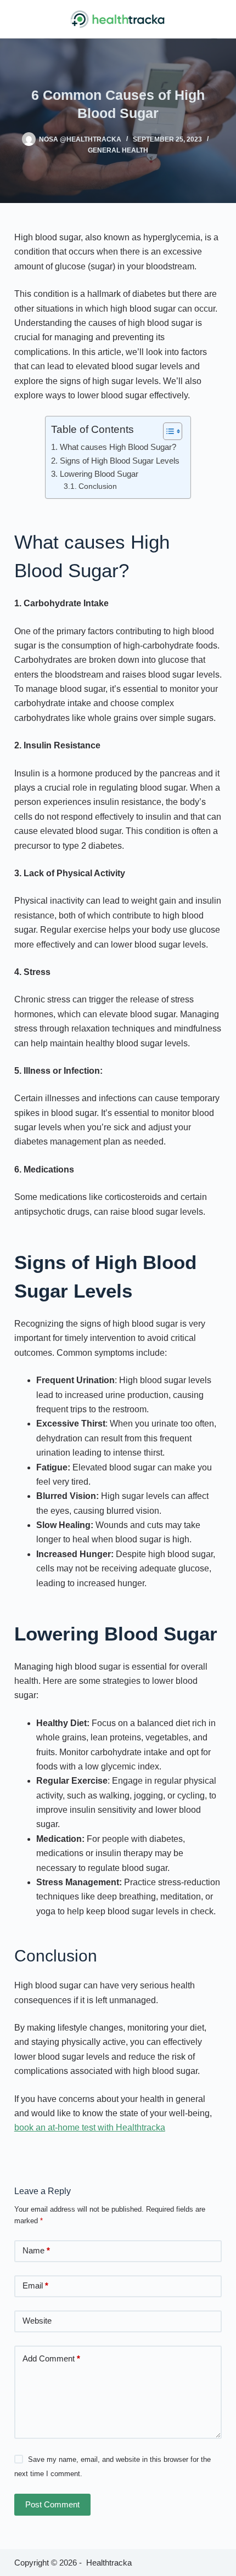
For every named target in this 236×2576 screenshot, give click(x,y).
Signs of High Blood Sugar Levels (119, 461)
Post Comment (52, 2504)
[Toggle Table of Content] (167, 431)
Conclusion (98, 486)
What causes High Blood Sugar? (118, 447)
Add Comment (51, 2358)
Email (35, 2285)
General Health (118, 150)
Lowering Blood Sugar (99, 474)
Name (36, 2250)
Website (37, 2321)
